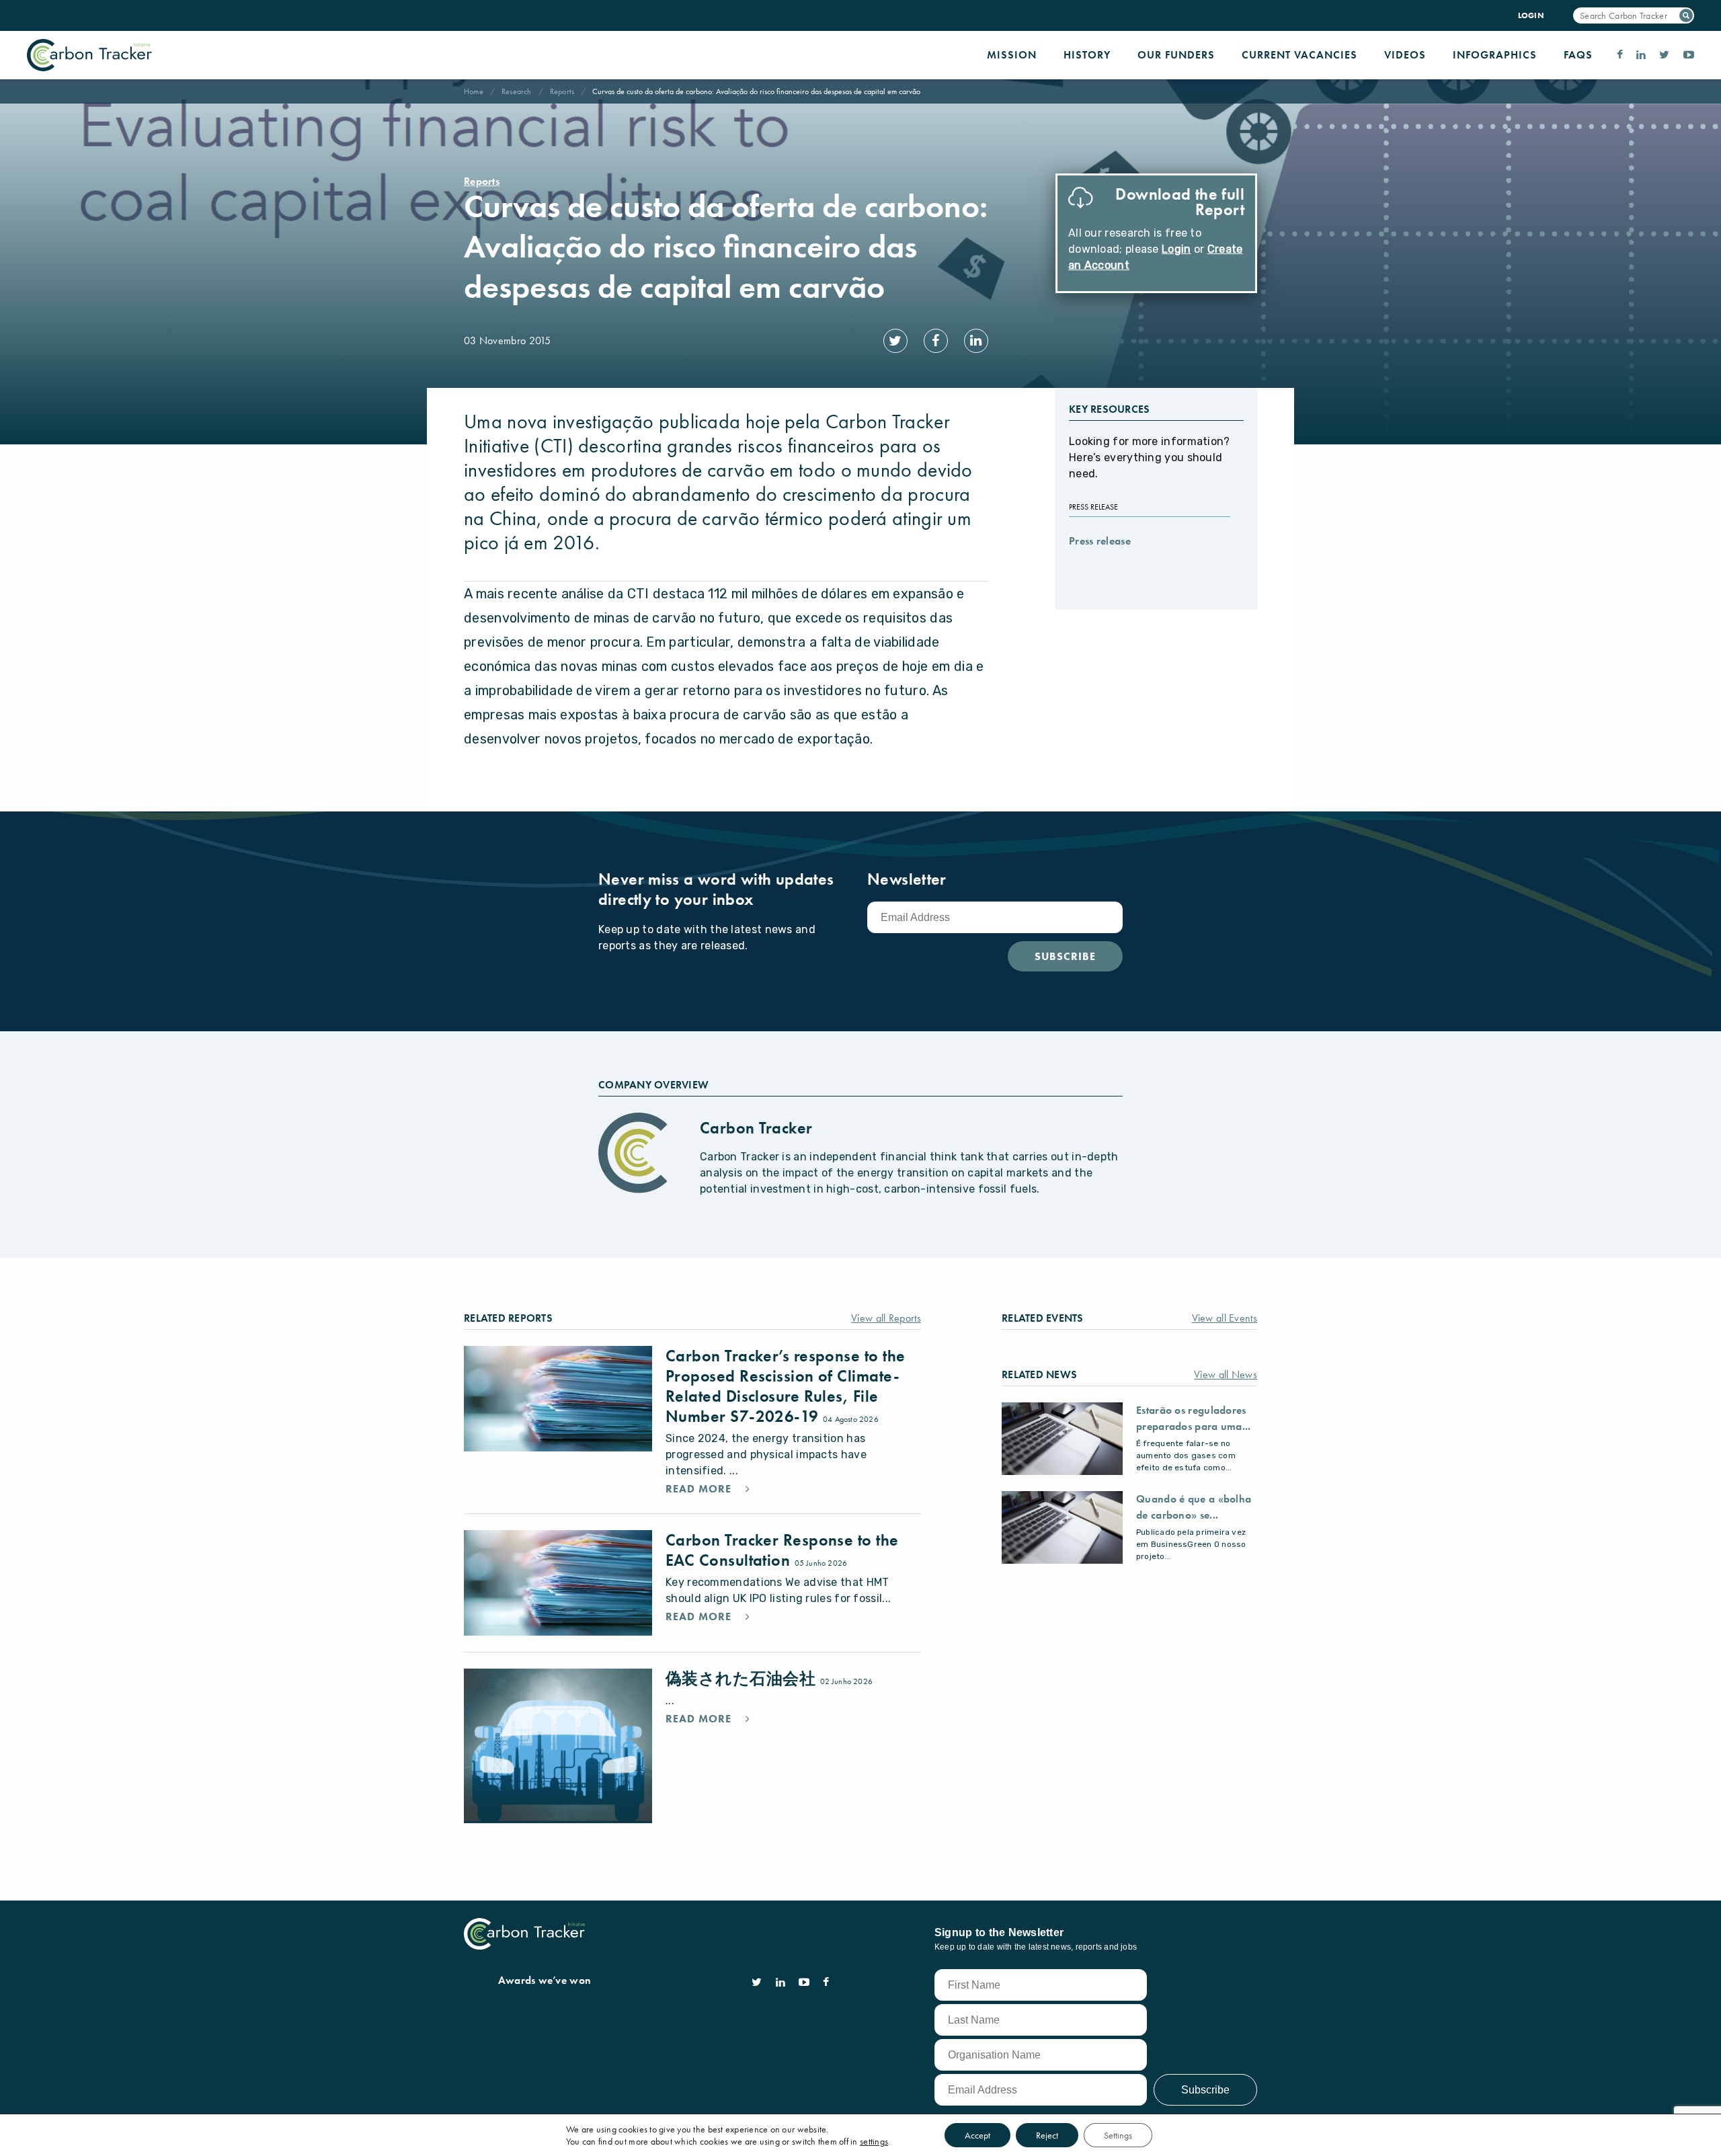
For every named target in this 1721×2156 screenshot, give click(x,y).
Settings (1118, 2135)
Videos (1405, 55)
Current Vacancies (1299, 55)
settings (874, 2141)
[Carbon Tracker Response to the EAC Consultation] (558, 1583)
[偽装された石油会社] (558, 1746)
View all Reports (886, 1318)
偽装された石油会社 (743, 1678)
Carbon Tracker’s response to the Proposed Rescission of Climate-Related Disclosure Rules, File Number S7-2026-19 (785, 1386)
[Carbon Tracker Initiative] (89, 55)
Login (1176, 249)
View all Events (1225, 1318)
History (1087, 55)
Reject (1047, 2135)
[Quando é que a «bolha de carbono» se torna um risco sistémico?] (1062, 1527)
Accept (977, 2135)
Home (474, 91)
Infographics (1495, 55)
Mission (1012, 55)
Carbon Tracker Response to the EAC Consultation (782, 1550)
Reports (562, 91)
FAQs (1578, 55)
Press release (1100, 541)
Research (517, 91)
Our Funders (1176, 55)
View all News (1226, 1374)
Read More (700, 1489)
